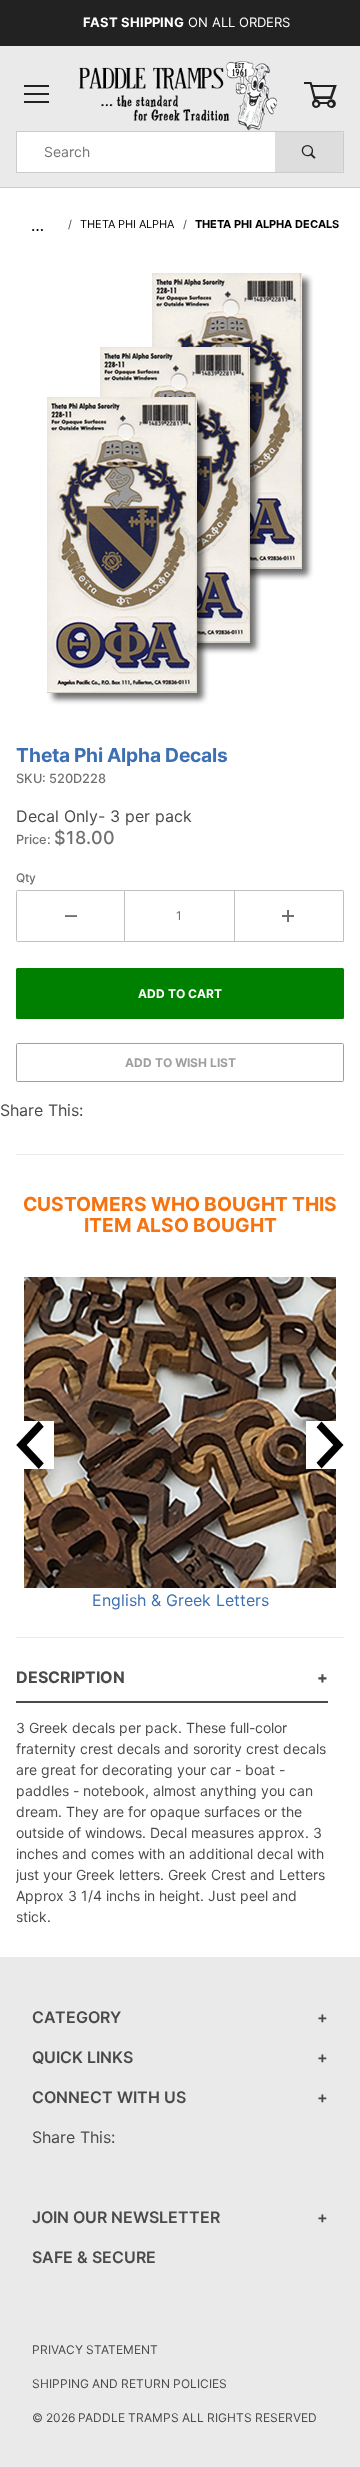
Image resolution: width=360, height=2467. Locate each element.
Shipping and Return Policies (129, 2383)
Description (70, 1677)
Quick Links (82, 2057)
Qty (26, 877)
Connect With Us (109, 2097)
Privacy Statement (95, 2349)
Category (76, 2017)
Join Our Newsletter (126, 2217)
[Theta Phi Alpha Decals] (180, 499)
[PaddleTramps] (179, 93)
